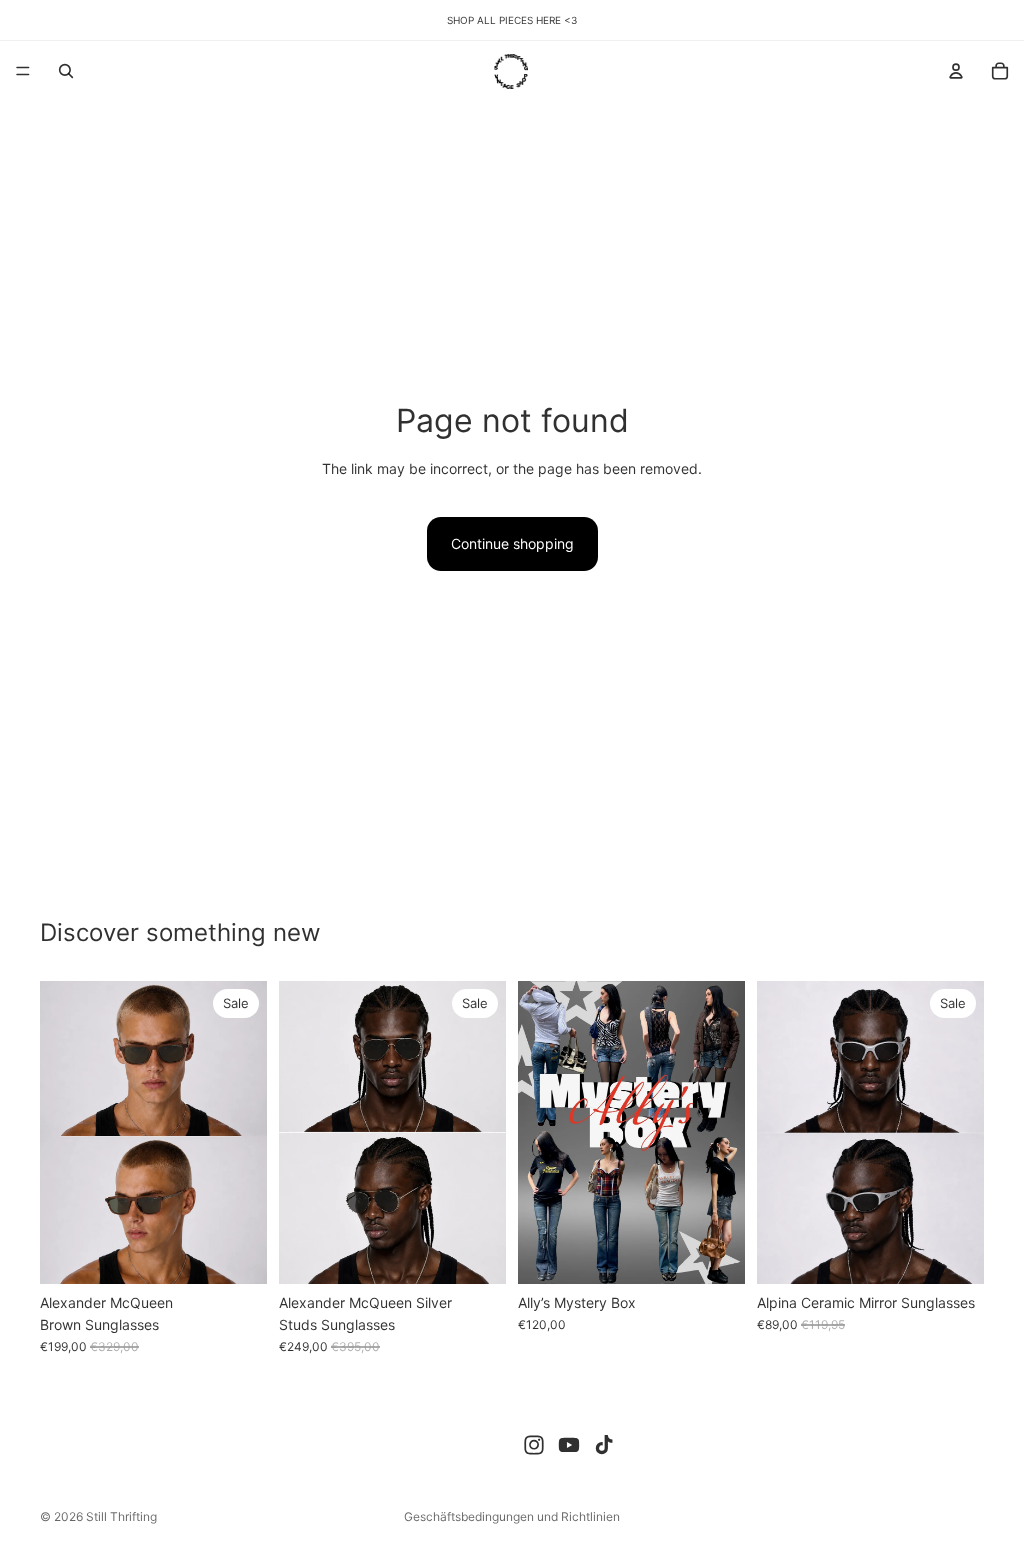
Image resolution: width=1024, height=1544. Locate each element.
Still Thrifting (121, 1516)
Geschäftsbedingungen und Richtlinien (512, 1516)
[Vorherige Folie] (62, 1132)
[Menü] (23, 71)
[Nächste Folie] (245, 1132)
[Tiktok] (604, 1445)
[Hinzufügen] (236, 1253)
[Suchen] (66, 71)
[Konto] (956, 71)
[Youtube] (569, 1445)
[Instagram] (534, 1445)
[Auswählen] (714, 1253)
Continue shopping (512, 543)
